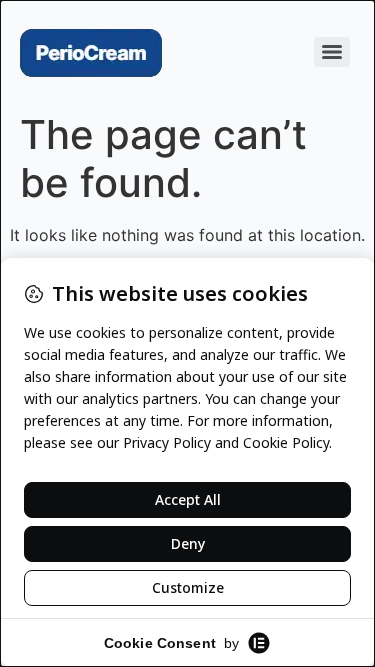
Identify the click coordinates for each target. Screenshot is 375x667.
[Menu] (332, 52)
